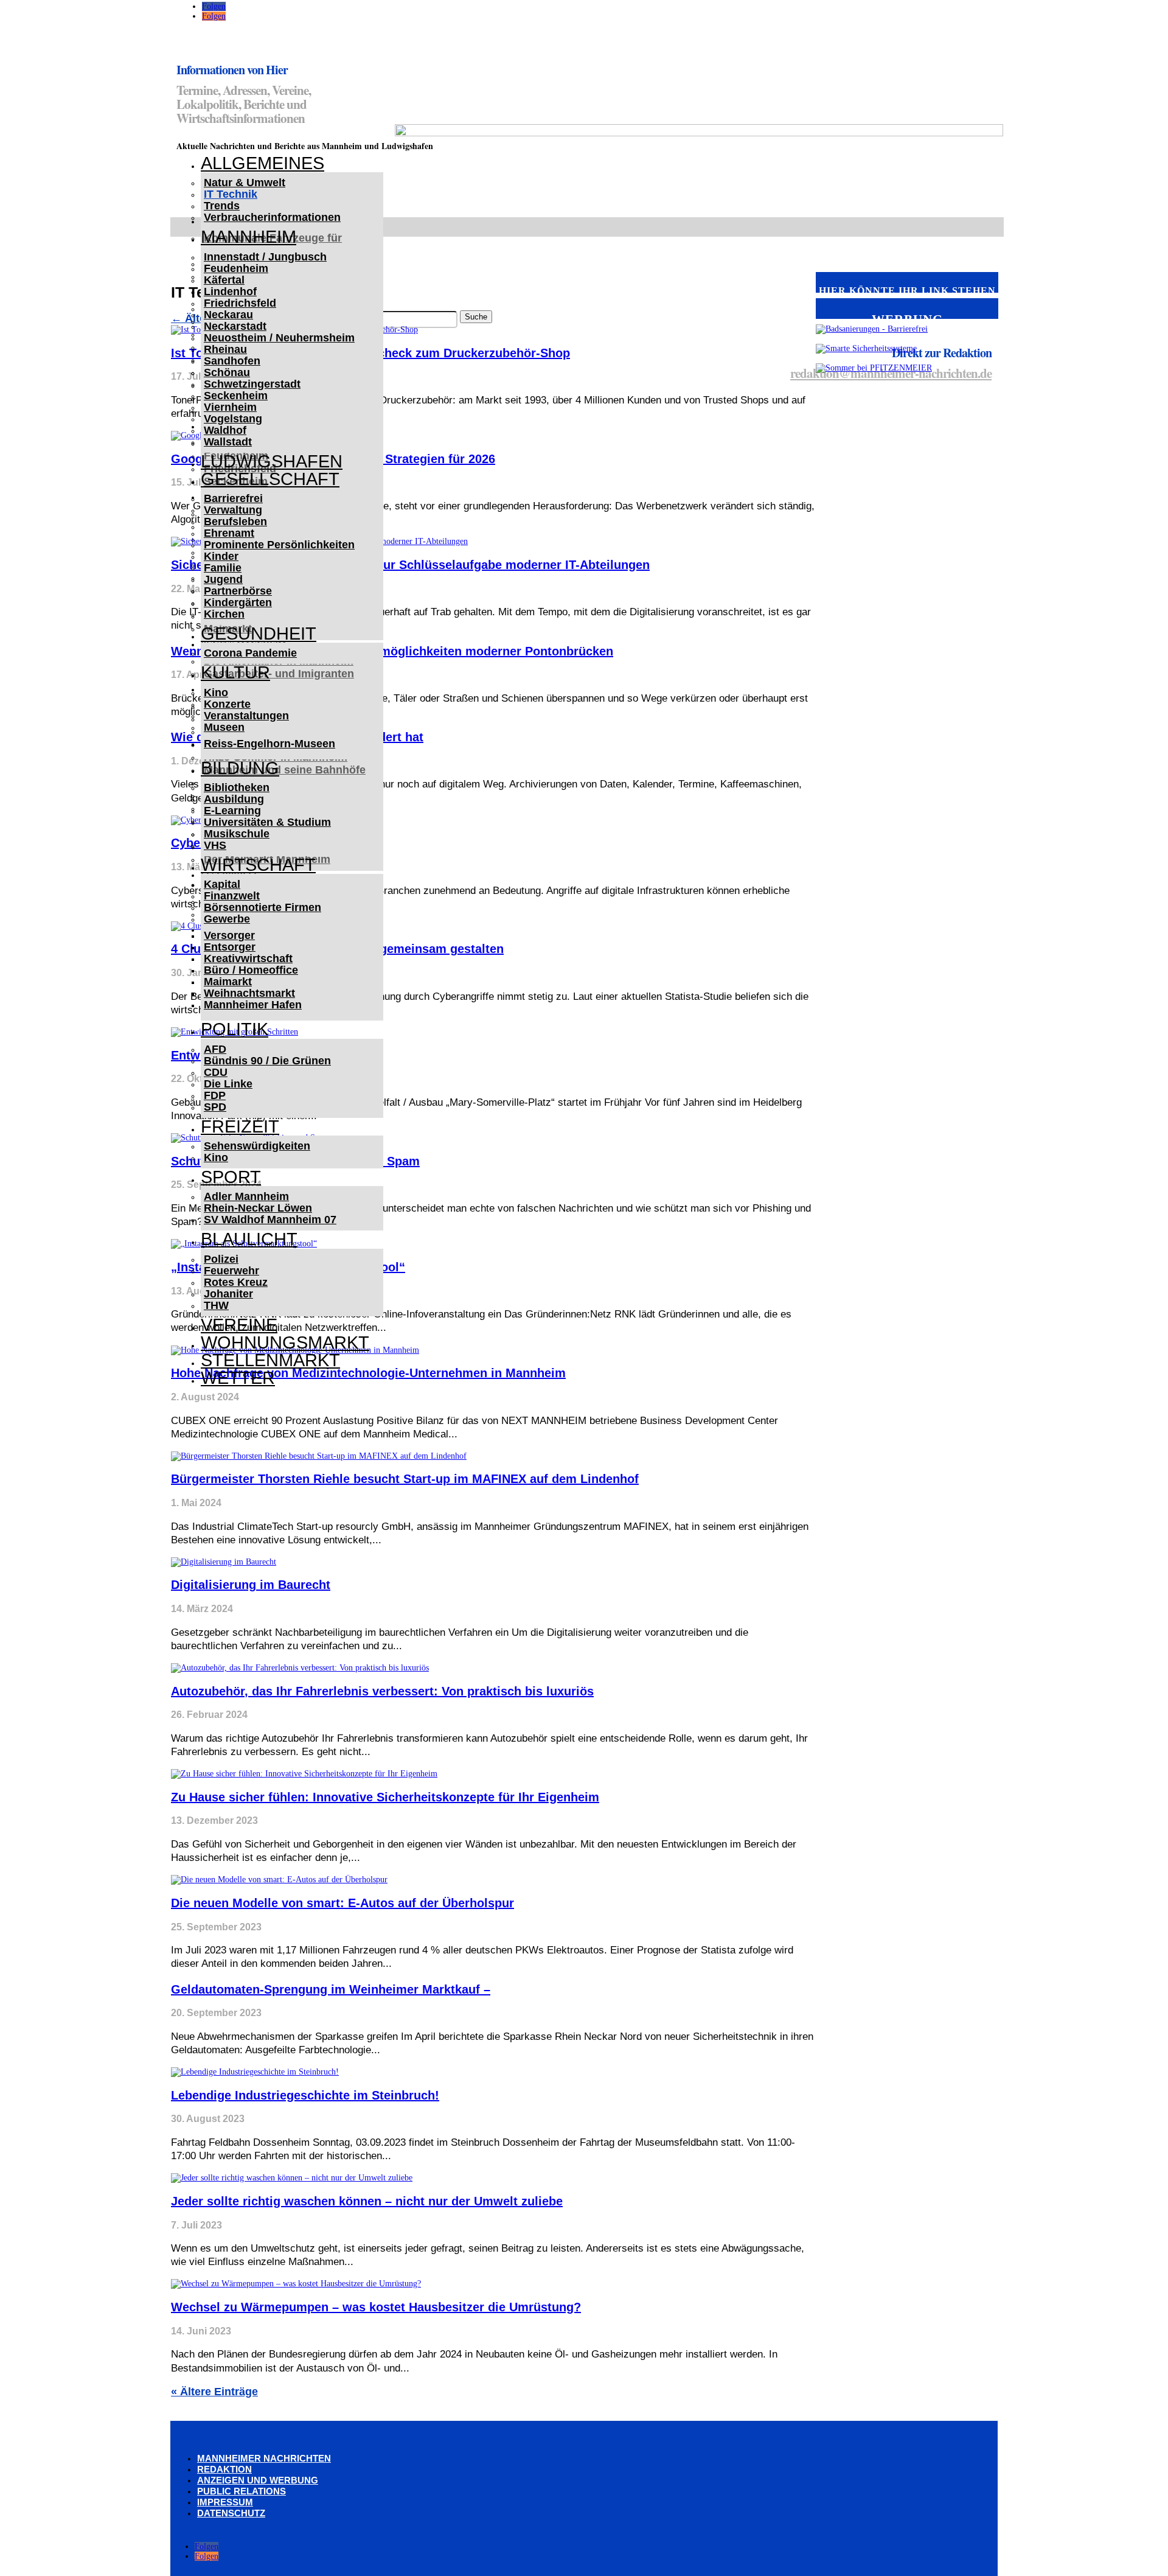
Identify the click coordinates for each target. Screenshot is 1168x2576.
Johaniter (228, 1294)
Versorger (229, 935)
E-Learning (232, 811)
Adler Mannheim (246, 1196)
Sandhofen (232, 361)
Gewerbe (227, 919)
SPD (215, 1107)
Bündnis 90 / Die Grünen (267, 1061)
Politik (235, 1029)
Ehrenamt (229, 533)
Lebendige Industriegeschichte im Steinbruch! (305, 2095)
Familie (223, 568)
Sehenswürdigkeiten (257, 1146)
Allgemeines (262, 163)
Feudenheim (236, 268)
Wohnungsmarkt (285, 1342)
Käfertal (224, 280)
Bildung (240, 768)
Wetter (238, 1378)
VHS (215, 845)
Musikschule (237, 834)
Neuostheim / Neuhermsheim (279, 338)
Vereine (239, 1325)
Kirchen (224, 614)
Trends (222, 206)
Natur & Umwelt (245, 183)
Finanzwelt (232, 896)
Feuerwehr (231, 1271)
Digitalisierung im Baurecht (251, 1585)
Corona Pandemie (250, 653)
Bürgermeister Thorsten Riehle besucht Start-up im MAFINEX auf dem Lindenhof (405, 1479)
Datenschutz (231, 2513)
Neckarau (228, 315)
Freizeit (240, 1126)
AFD (215, 1049)
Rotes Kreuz (236, 1282)
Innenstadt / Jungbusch (265, 257)
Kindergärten (238, 602)
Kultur (235, 672)
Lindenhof (230, 291)
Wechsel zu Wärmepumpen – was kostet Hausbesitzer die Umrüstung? (376, 2307)
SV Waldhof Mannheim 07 (270, 1220)
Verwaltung (233, 510)
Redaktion (224, 2469)
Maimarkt (228, 982)
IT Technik (231, 194)
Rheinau (225, 349)
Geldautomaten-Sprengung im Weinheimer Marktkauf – (331, 1989)
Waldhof (225, 430)
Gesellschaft (270, 479)
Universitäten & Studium (267, 822)
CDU (216, 1072)
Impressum (225, 2502)
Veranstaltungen (246, 716)
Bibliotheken (237, 787)
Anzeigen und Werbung (258, 2480)
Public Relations (242, 2491)
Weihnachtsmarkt (249, 993)
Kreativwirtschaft (248, 958)
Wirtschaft (258, 865)
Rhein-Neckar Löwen (258, 1208)
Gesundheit (259, 634)
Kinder (221, 556)
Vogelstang (233, 419)
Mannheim (249, 237)
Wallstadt (228, 442)
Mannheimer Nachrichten (264, 2458)
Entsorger (230, 947)
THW (216, 1305)
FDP (215, 1095)
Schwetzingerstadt (252, 384)
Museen (224, 727)
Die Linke (228, 1084)
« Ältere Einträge (214, 2392)
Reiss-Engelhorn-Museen (269, 744)
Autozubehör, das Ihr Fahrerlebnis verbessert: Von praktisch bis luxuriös (382, 1691)
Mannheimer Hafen (253, 1005)
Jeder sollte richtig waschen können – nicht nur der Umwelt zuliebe (367, 2201)
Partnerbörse (238, 591)
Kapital (222, 884)
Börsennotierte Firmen (262, 907)
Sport (231, 1177)
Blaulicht (249, 1239)
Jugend (223, 579)
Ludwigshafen (272, 461)
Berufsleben (235, 522)
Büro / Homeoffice (251, 970)
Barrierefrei (233, 498)
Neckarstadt (235, 326)
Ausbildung (234, 799)
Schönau (227, 372)
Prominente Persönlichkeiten (279, 545)
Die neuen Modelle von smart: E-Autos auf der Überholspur (342, 1903)
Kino (216, 693)
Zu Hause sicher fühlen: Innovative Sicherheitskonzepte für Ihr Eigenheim (385, 1797)
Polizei (221, 1259)
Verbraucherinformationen (272, 217)
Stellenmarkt (270, 1360)
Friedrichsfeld (240, 303)
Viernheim (230, 407)
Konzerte (227, 704)
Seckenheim (236, 396)
